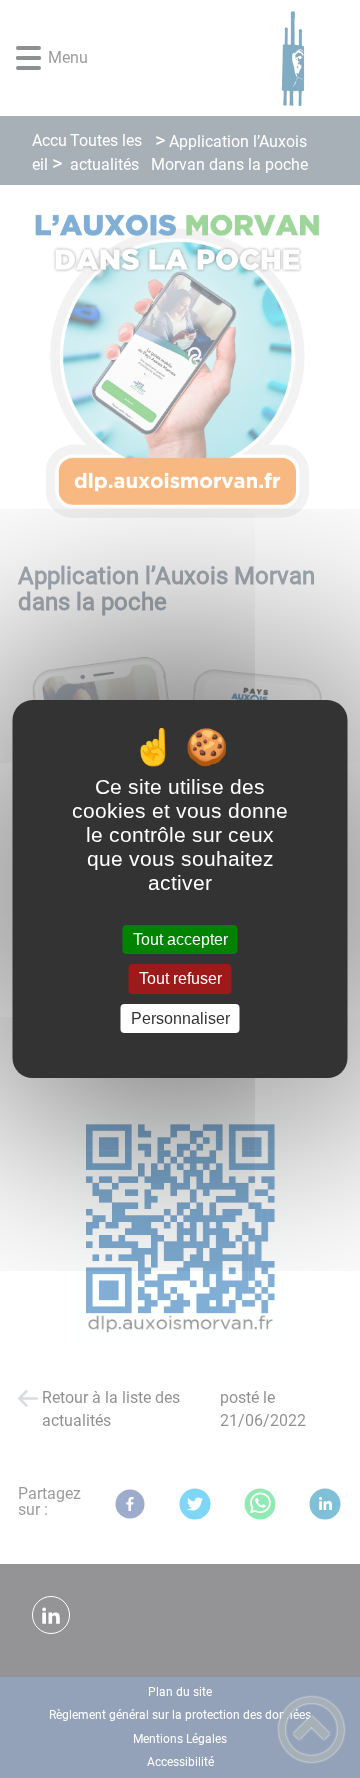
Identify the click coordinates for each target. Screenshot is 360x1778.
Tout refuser (180, 979)
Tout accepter (180, 939)
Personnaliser (180, 1018)
